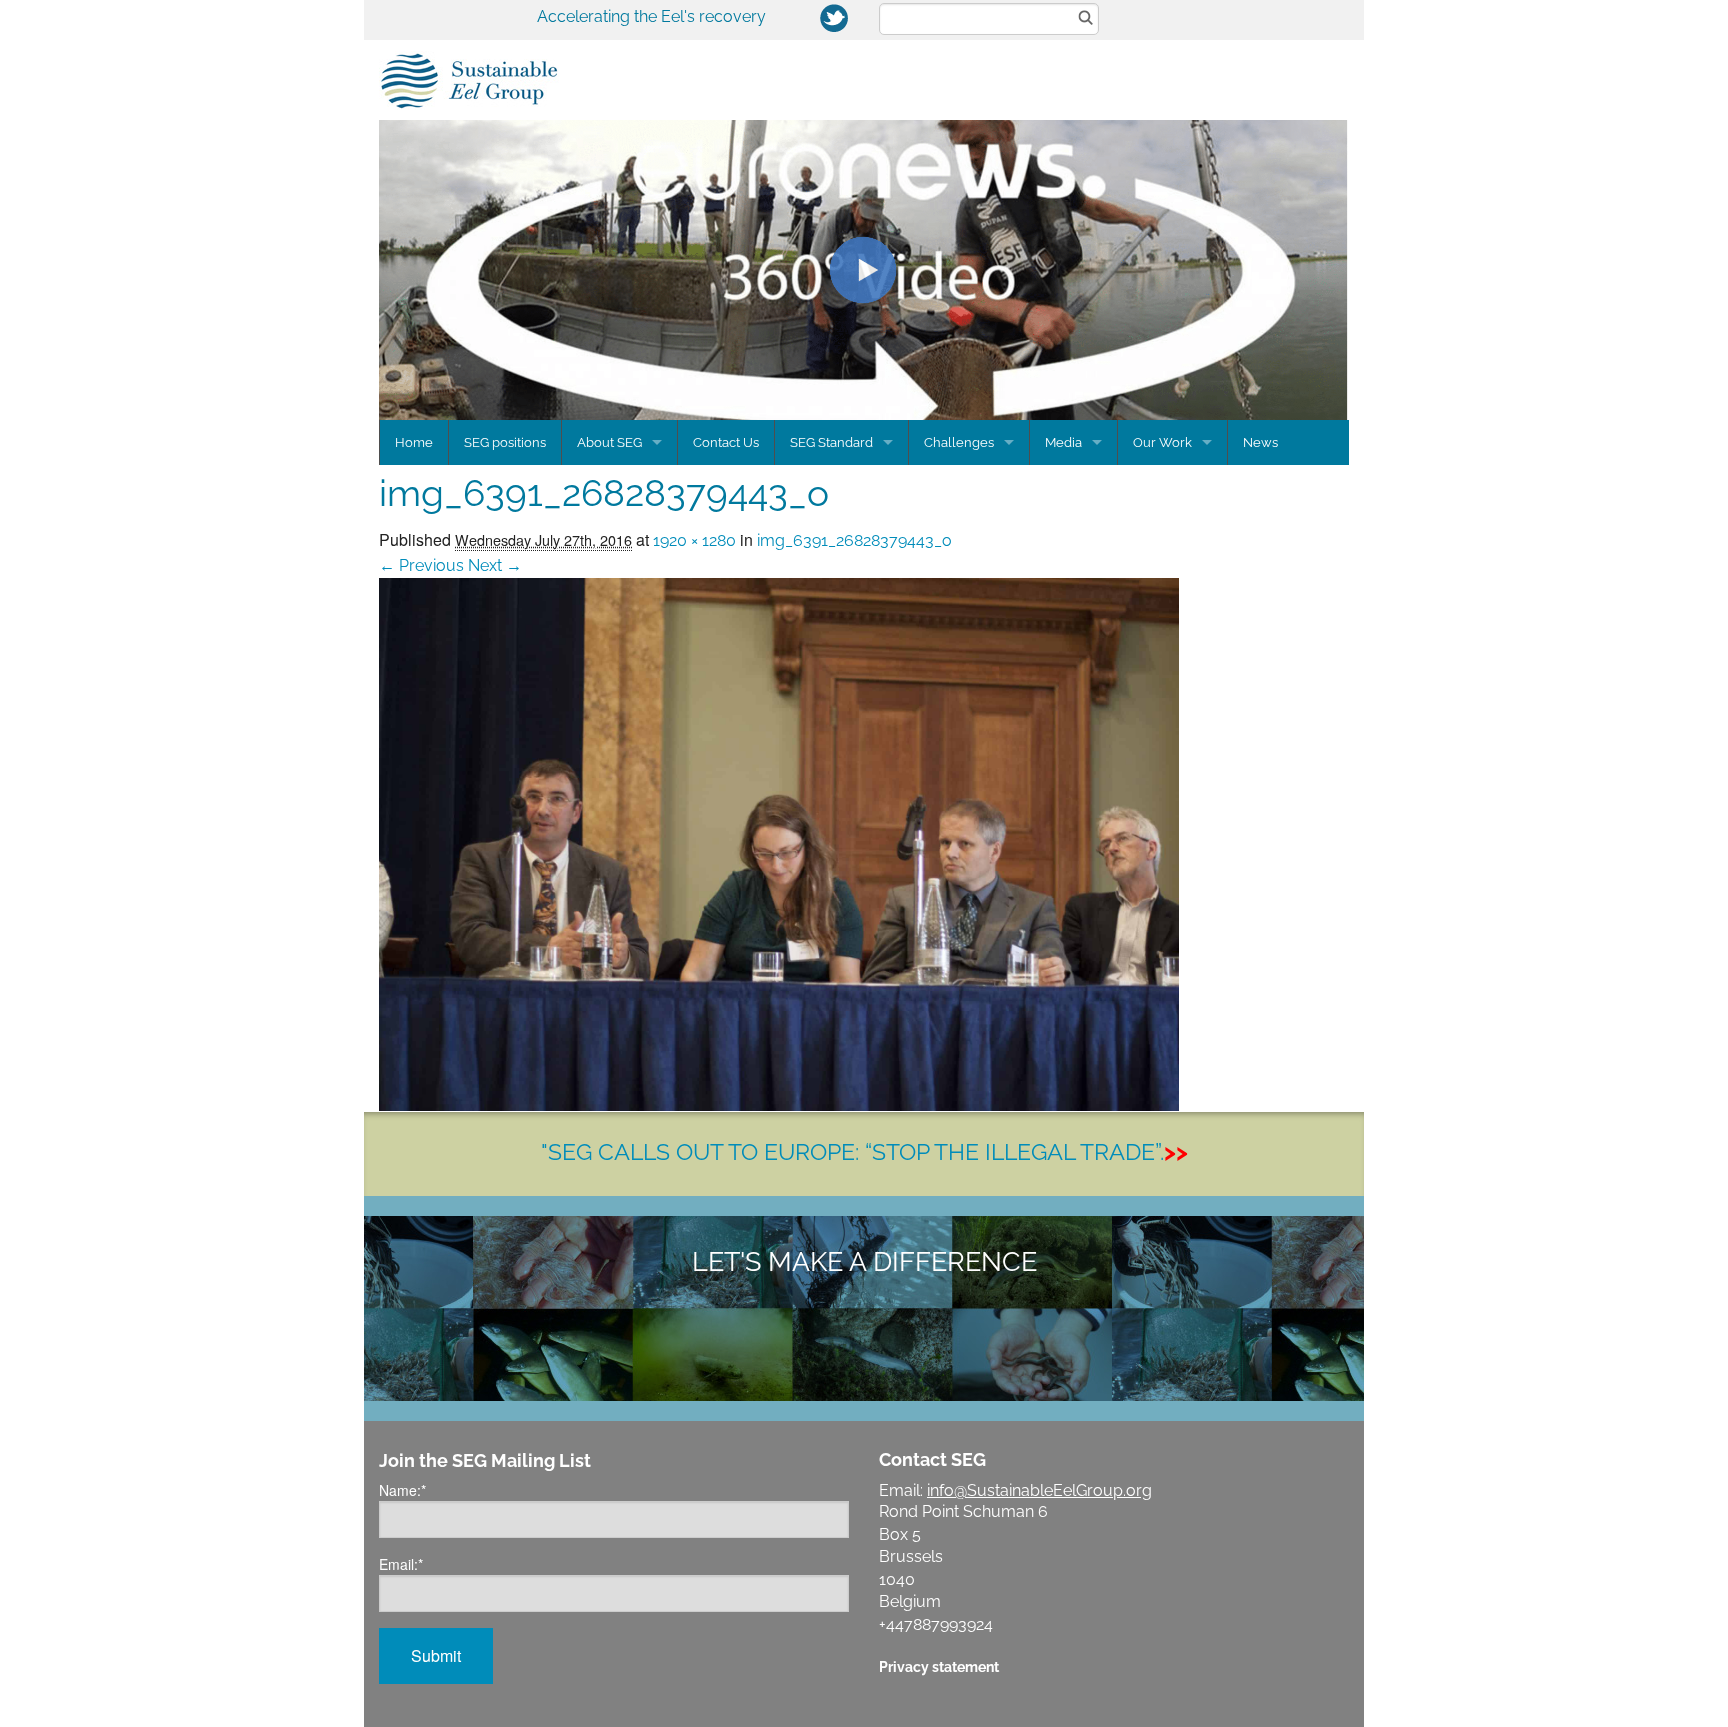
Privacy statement (939, 1666)
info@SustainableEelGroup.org (1039, 1490)
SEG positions (505, 442)
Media (1063, 442)
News (1260, 442)
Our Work (1162, 442)
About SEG (609, 442)
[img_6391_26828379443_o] (779, 843)
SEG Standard (831, 442)
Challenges (959, 442)
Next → (495, 565)
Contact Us (726, 442)
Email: (401, 1564)
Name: (402, 1490)
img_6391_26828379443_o (854, 540)
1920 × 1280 (694, 540)
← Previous (421, 565)
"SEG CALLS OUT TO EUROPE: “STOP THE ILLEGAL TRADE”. (864, 1151)
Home (414, 442)
